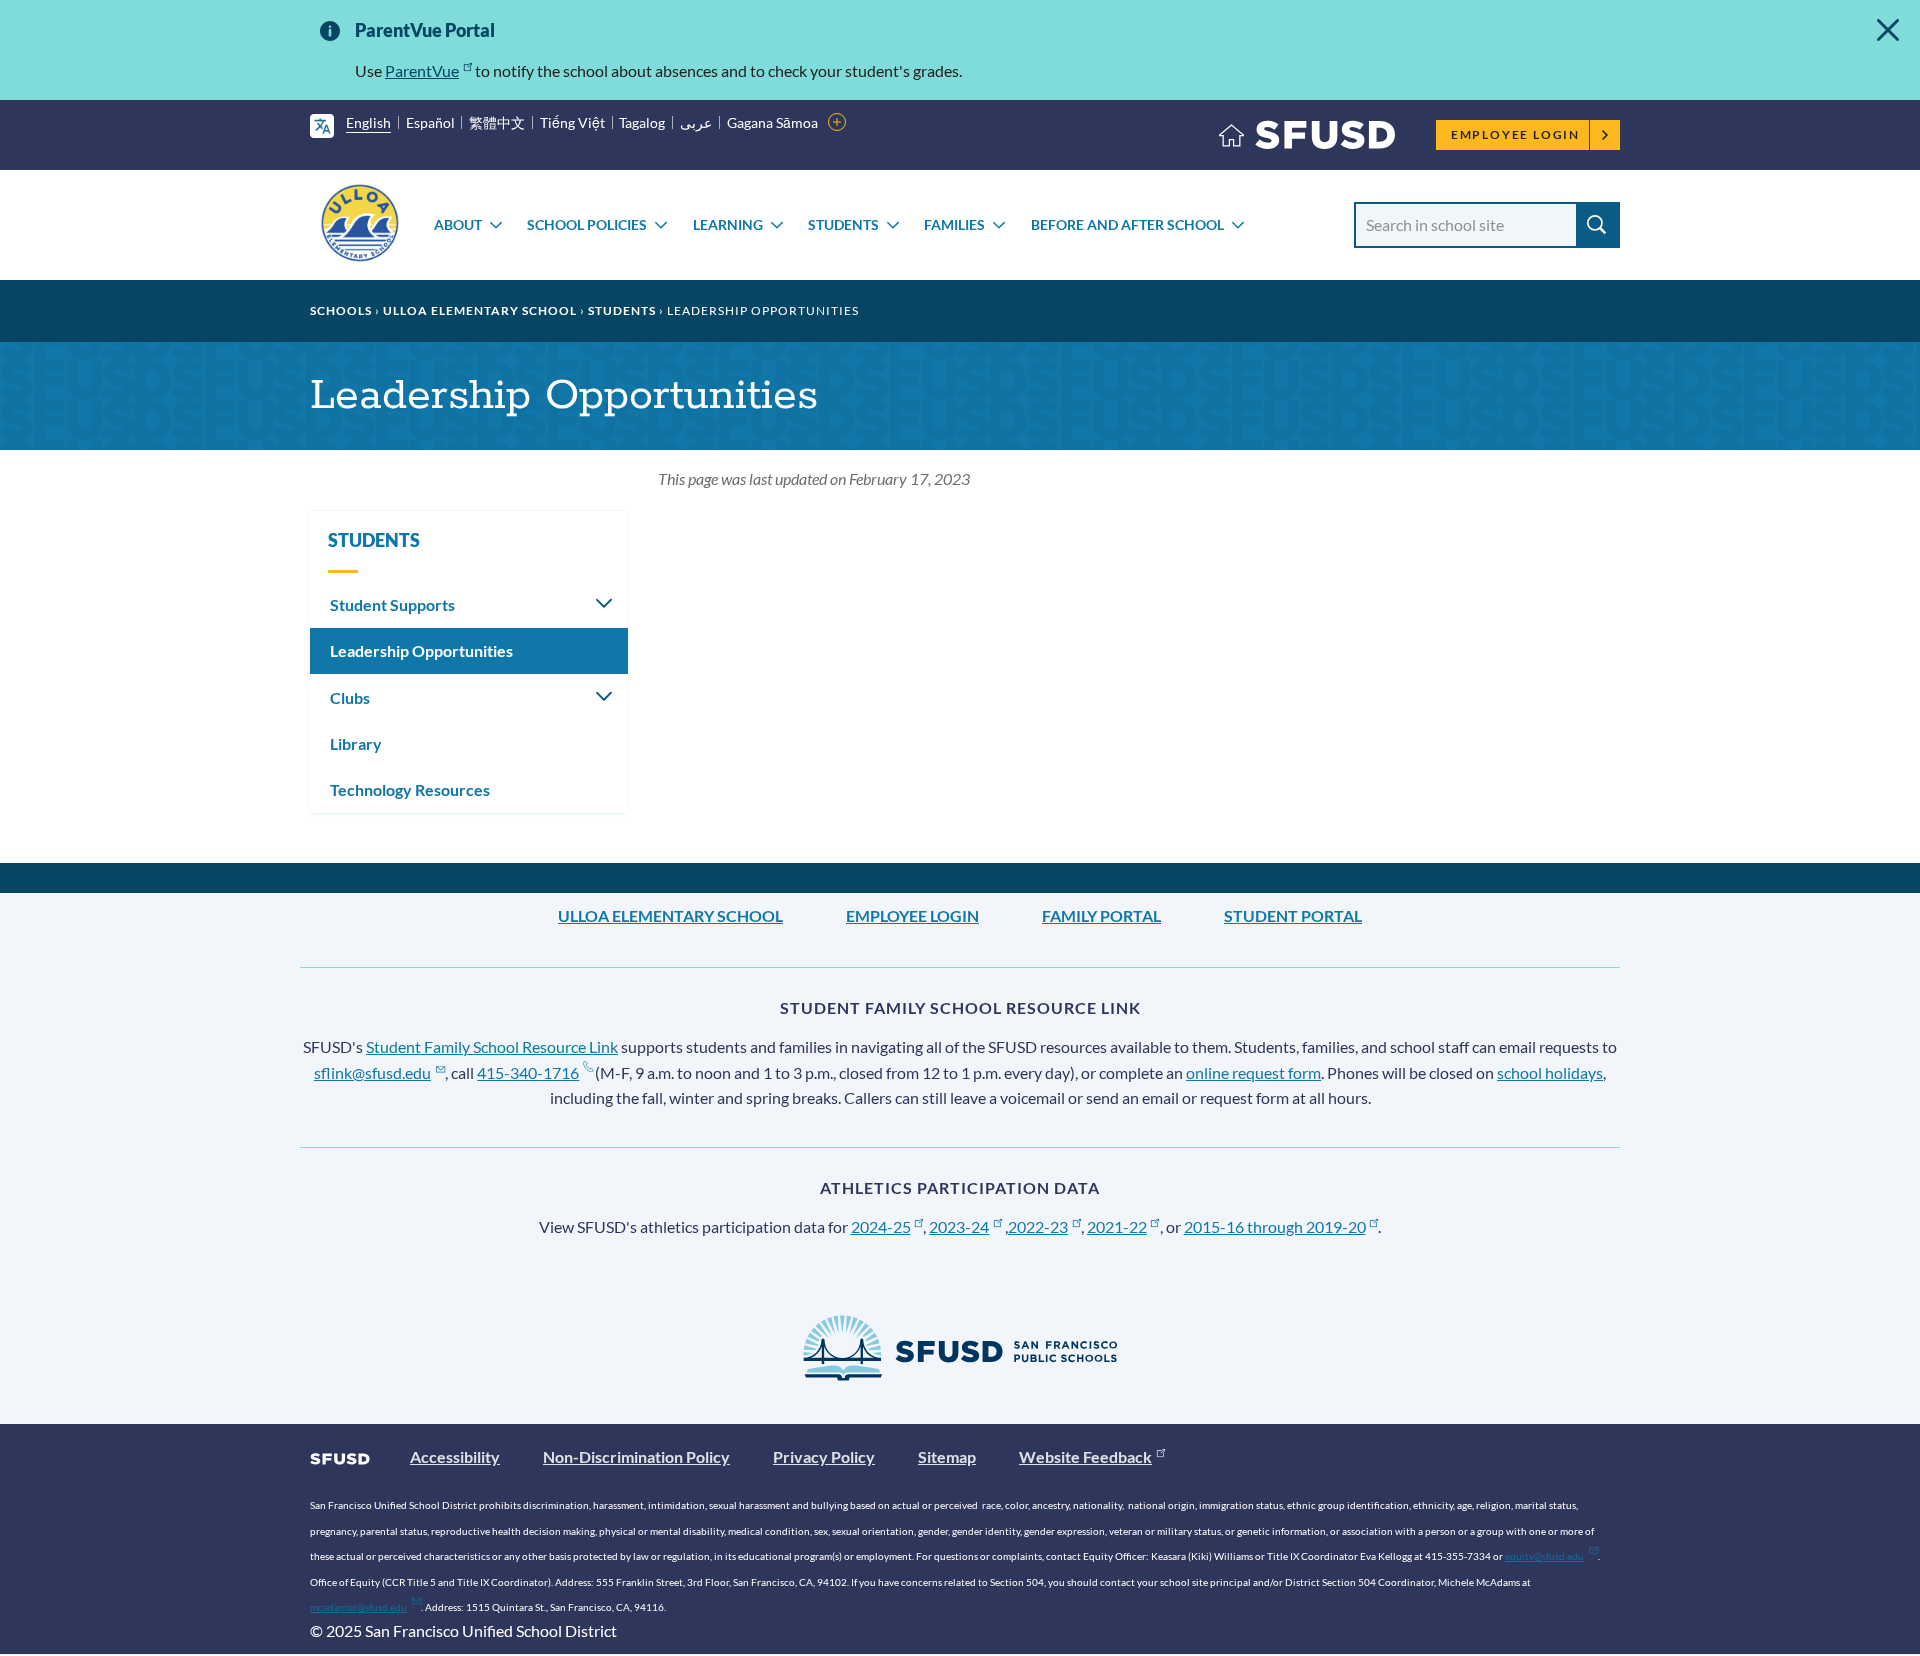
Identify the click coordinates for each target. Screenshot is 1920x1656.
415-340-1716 (528, 1072)
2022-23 (1038, 1226)
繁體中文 (497, 122)
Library (356, 743)
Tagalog (642, 122)
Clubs (350, 697)
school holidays (1550, 1072)
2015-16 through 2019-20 (1275, 1226)
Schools (341, 310)
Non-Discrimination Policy (636, 1456)
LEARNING (728, 224)
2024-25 (881, 1226)
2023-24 (959, 1226)
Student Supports (392, 604)
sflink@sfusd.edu (372, 1072)
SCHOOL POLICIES (587, 224)
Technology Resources (410, 789)
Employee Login (1515, 134)
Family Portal (1101, 915)
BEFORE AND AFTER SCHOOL (1127, 224)
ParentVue (422, 70)
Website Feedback (1085, 1456)
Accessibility (455, 1456)
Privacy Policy (824, 1456)
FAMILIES (954, 224)
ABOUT (458, 224)
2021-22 (1117, 1226)
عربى (696, 122)
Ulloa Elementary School (480, 310)
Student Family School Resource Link (492, 1046)
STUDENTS (843, 224)
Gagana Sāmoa (772, 122)
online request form (1253, 1072)
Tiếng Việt (572, 122)
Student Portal (1293, 915)
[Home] (1307, 139)
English (368, 122)
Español (430, 122)
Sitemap (947, 1456)
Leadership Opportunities (421, 650)
